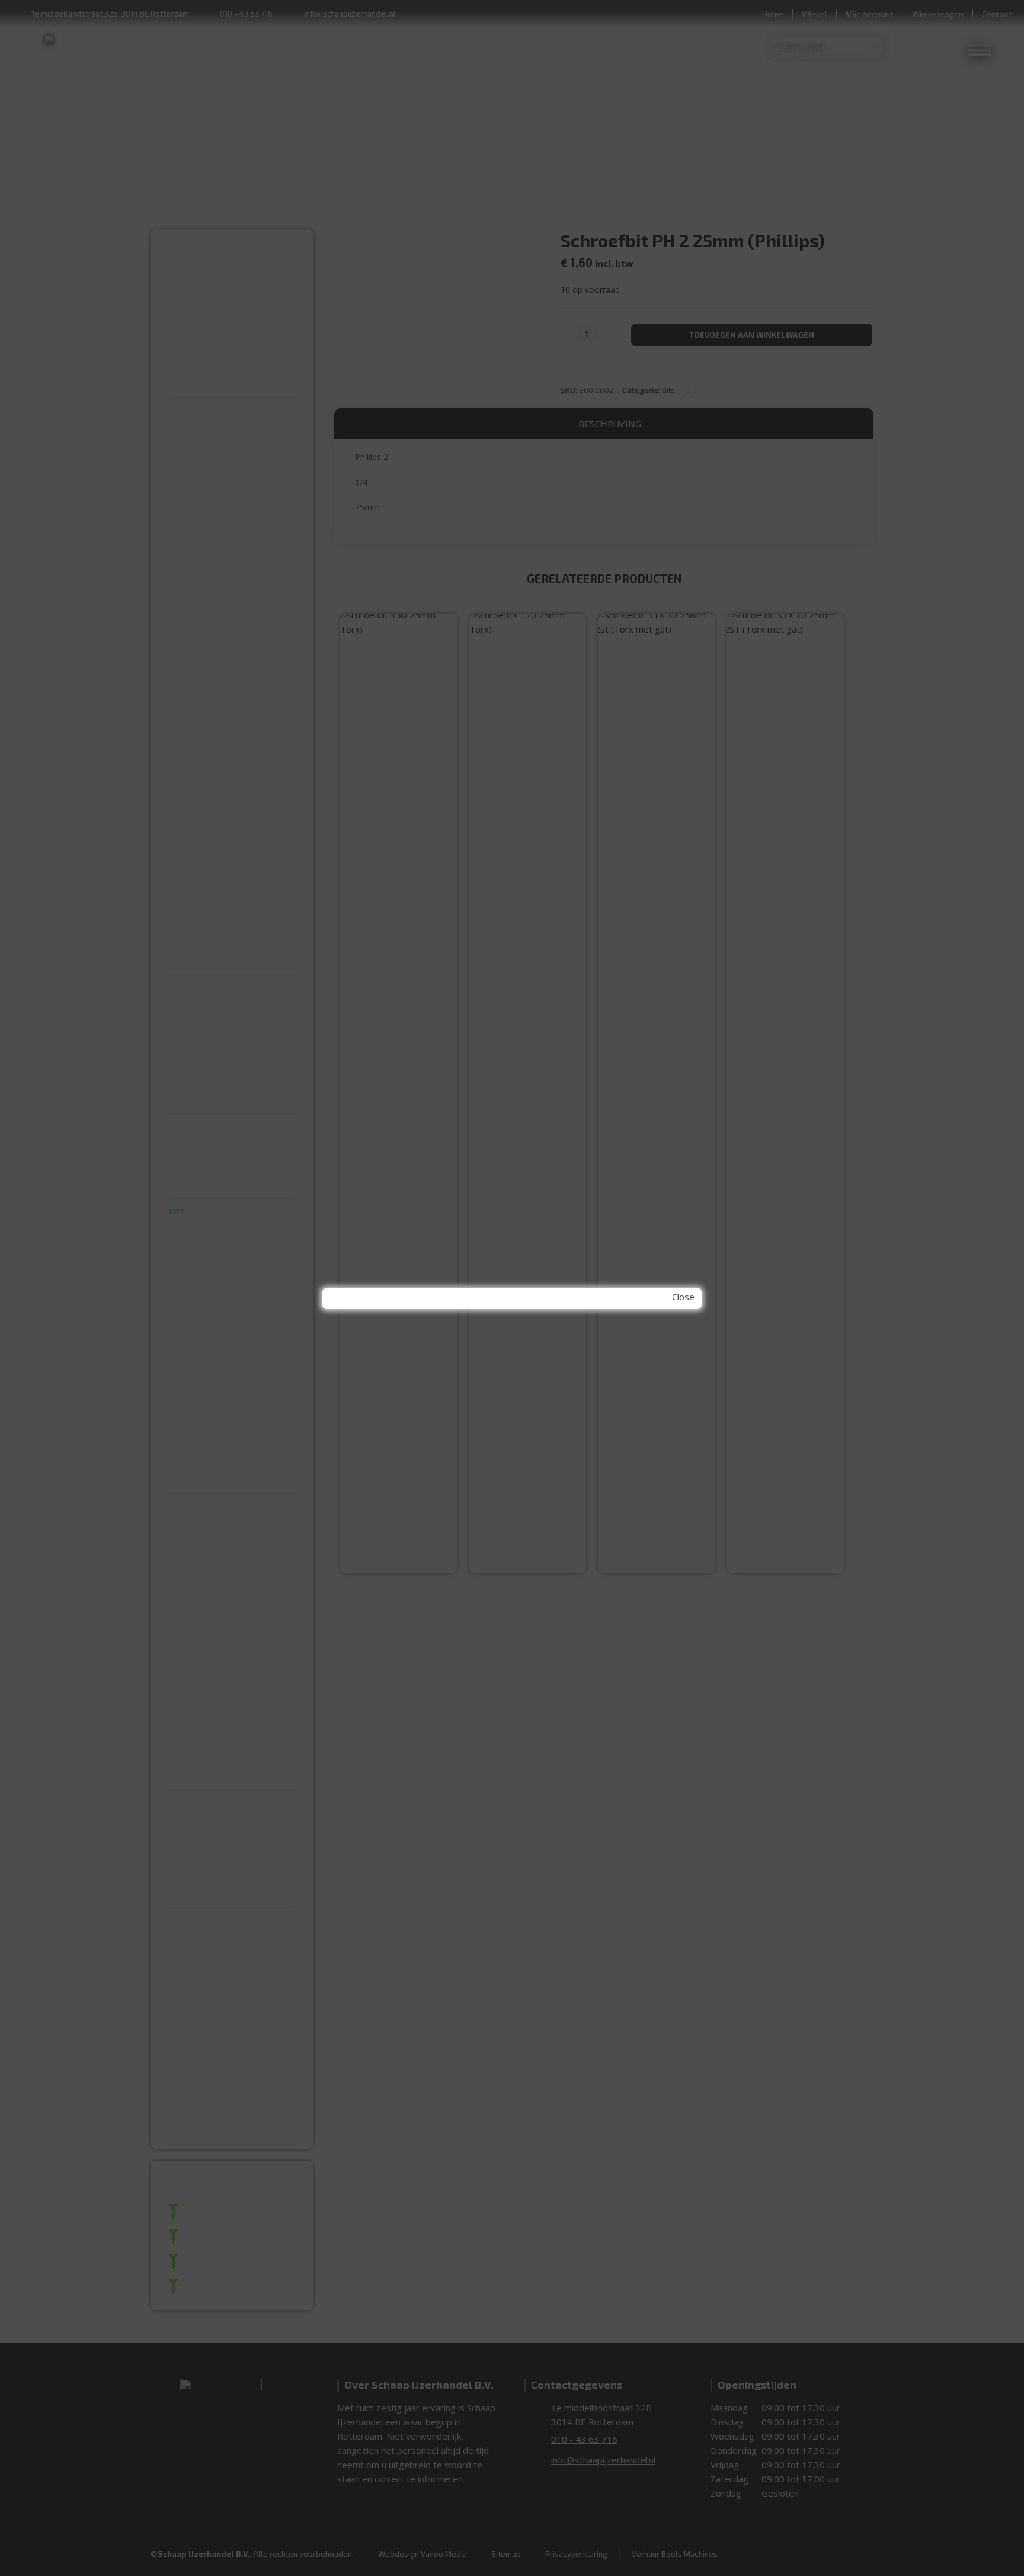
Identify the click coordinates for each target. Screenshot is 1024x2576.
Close (683, 1297)
